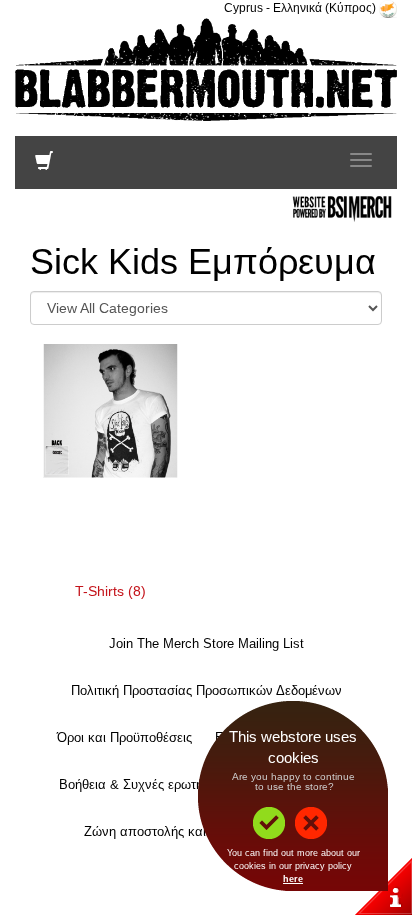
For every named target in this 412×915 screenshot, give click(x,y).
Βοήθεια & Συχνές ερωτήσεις (142, 784)
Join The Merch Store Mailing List (206, 643)
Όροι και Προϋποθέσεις (124, 737)
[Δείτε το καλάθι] (44, 165)
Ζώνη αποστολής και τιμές (160, 831)
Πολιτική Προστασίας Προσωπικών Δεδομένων (206, 690)
